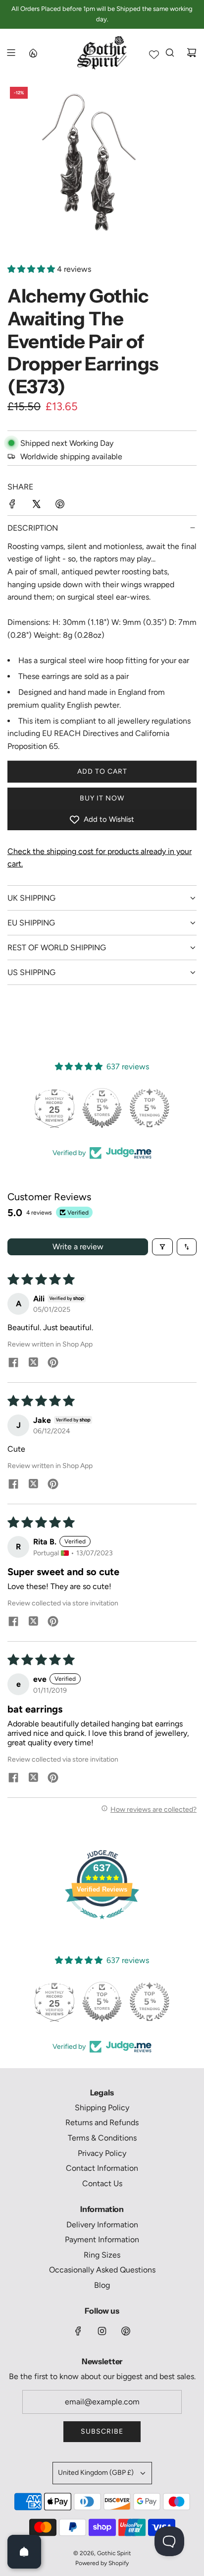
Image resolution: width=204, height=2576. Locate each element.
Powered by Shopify (102, 2563)
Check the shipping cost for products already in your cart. (100, 858)
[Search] (170, 53)
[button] (32, 269)
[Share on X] (36, 506)
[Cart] (192, 53)
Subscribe (102, 2431)
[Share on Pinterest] (60, 506)
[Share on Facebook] (12, 506)
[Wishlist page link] (154, 55)
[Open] (24, 2552)
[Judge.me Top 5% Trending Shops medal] (150, 1108)
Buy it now (102, 798)
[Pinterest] (126, 2331)
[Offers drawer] (33, 53)
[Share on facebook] (13, 1363)
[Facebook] (78, 2331)
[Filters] (162, 1247)
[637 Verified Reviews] (102, 1924)
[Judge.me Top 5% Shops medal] (102, 1108)
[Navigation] (11, 53)
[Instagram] (102, 2331)
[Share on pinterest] (53, 1363)
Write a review (78, 1247)
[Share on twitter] (33, 1363)
